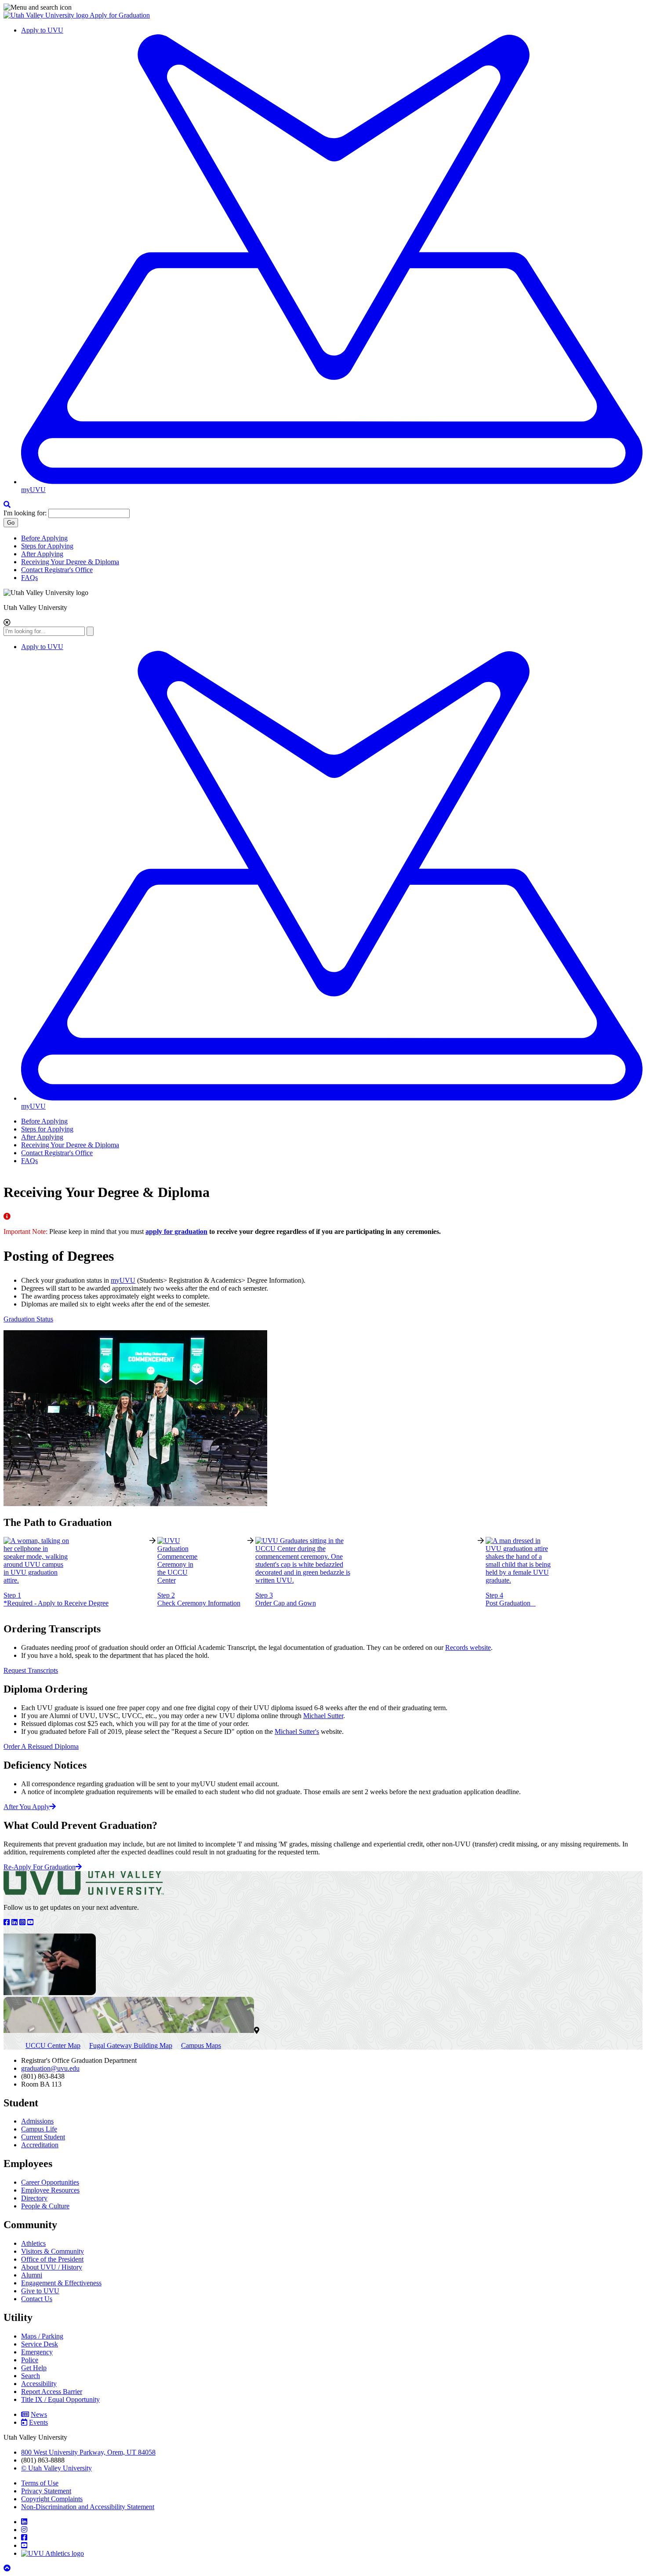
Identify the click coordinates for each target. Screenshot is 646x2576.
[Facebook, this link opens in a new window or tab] (7, 1922)
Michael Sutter (323, 1716)
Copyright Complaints (52, 2499)
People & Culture (45, 2206)
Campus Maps (201, 2045)
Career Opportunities (50, 2182)
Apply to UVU (42, 30)
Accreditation (40, 2145)
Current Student (43, 2137)
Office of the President (52, 2259)
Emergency (37, 2352)
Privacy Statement (46, 2491)
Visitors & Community (53, 2251)
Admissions (37, 2121)
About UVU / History (52, 2267)
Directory (34, 2198)
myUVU (123, 1280)
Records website (468, 1647)
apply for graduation (176, 1231)
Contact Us (37, 2299)
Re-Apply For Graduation (40, 1867)
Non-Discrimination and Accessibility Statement (88, 2507)
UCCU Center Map (53, 2045)
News (39, 2414)
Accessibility (39, 2384)
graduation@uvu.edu (50, 2068)
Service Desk (40, 2344)
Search (31, 2376)
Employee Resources (50, 2190)
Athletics (33, 2243)
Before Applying (44, 538)
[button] (323, 7)
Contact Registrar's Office (57, 570)
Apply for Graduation (120, 15)
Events (38, 2422)
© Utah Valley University (56, 2468)
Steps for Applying (47, 546)
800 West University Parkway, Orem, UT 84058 (88, 2452)
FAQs (29, 578)
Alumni (32, 2275)
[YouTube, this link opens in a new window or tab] (31, 1922)
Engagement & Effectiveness (61, 2283)
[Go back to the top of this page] (8, 2568)
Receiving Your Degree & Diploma (70, 562)
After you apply (27, 1807)
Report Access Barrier (52, 2392)
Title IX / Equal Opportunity (60, 2399)
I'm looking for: (25, 513)
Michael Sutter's (297, 1731)
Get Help (34, 2368)
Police (30, 2360)
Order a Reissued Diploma (41, 1746)
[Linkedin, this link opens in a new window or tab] (15, 1922)
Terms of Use (40, 2483)
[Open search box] (7, 505)
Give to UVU (40, 2291)
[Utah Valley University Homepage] (47, 15)
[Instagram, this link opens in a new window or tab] (23, 1922)
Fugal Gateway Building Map (131, 2045)
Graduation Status (28, 1319)
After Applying (42, 554)
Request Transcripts (31, 1670)
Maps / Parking (42, 2336)
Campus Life (39, 2129)
